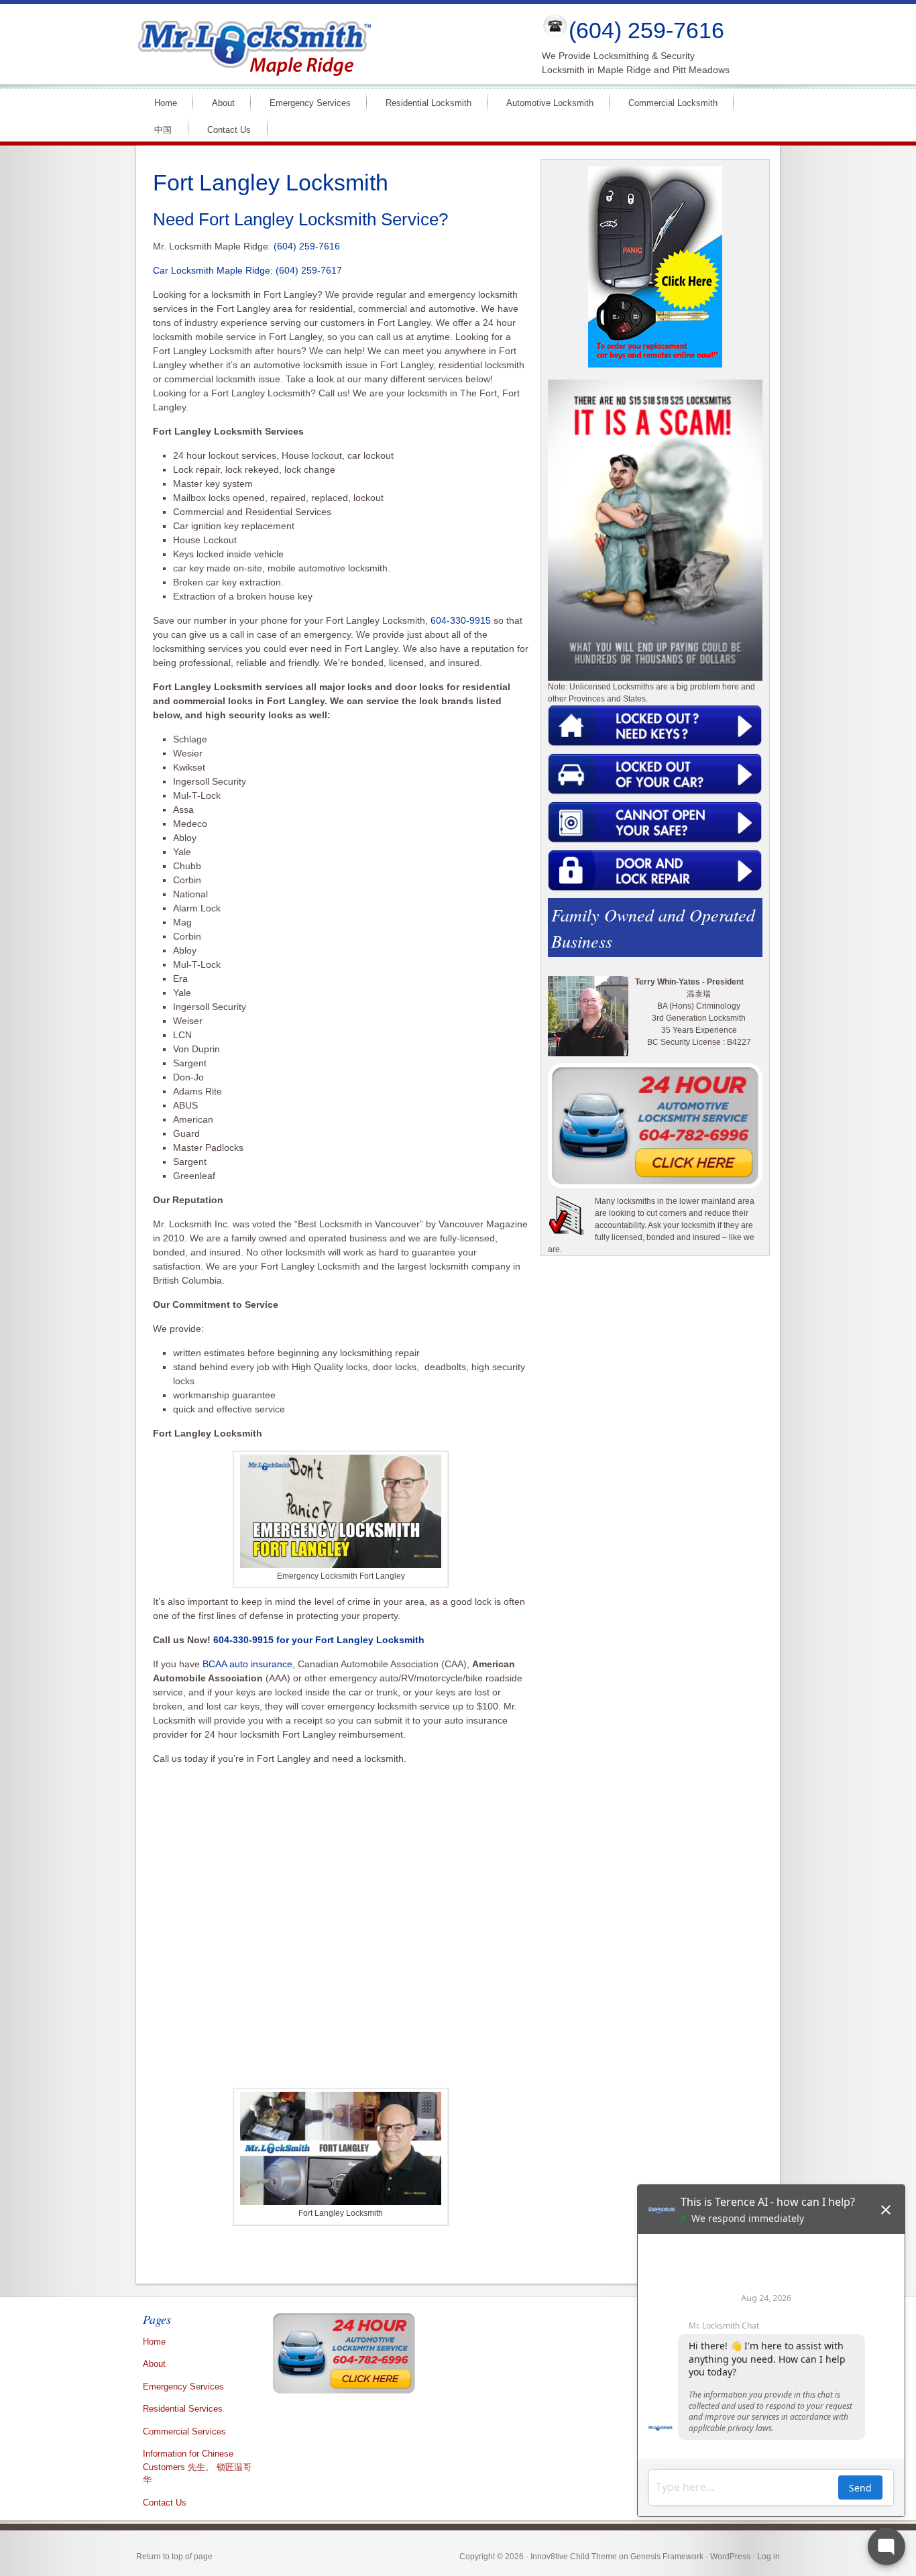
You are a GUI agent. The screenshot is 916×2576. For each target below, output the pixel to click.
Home (160, 102)
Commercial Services (184, 2431)
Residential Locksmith (423, 102)
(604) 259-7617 (309, 270)
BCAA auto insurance (247, 1664)
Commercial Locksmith (667, 102)
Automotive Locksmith (544, 102)
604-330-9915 (461, 620)
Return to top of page (174, 2557)
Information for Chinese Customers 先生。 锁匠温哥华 (197, 2467)
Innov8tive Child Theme (574, 2557)
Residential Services (183, 2409)
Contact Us (229, 130)
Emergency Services (304, 102)
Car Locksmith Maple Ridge (212, 270)
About (218, 102)
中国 (163, 130)
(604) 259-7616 (646, 30)
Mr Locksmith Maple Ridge (328, 44)
